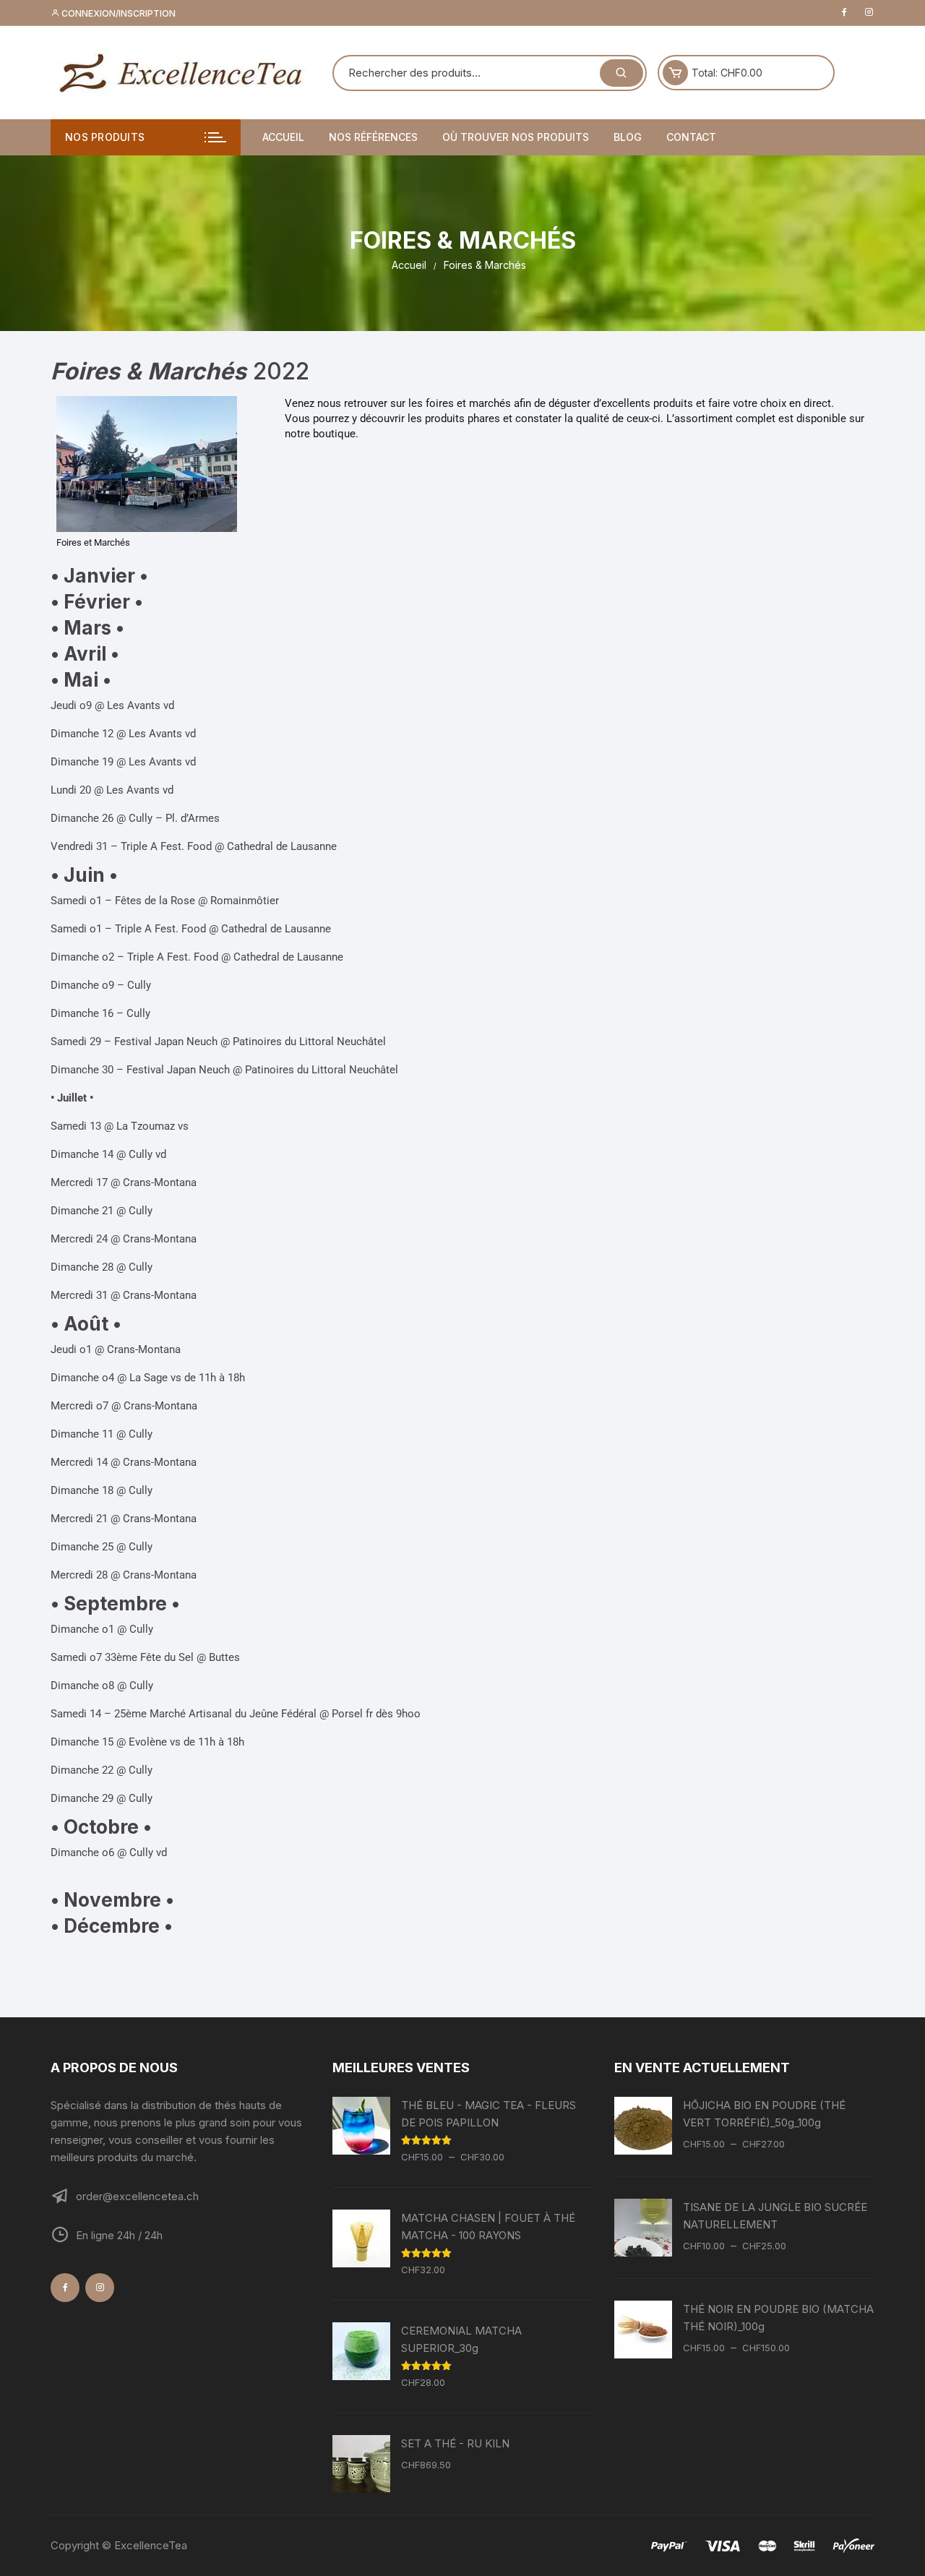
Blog (628, 137)
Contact (691, 137)
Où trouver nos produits (516, 137)
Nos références (373, 137)
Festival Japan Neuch (166, 1042)
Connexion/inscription (117, 13)
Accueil (283, 137)
